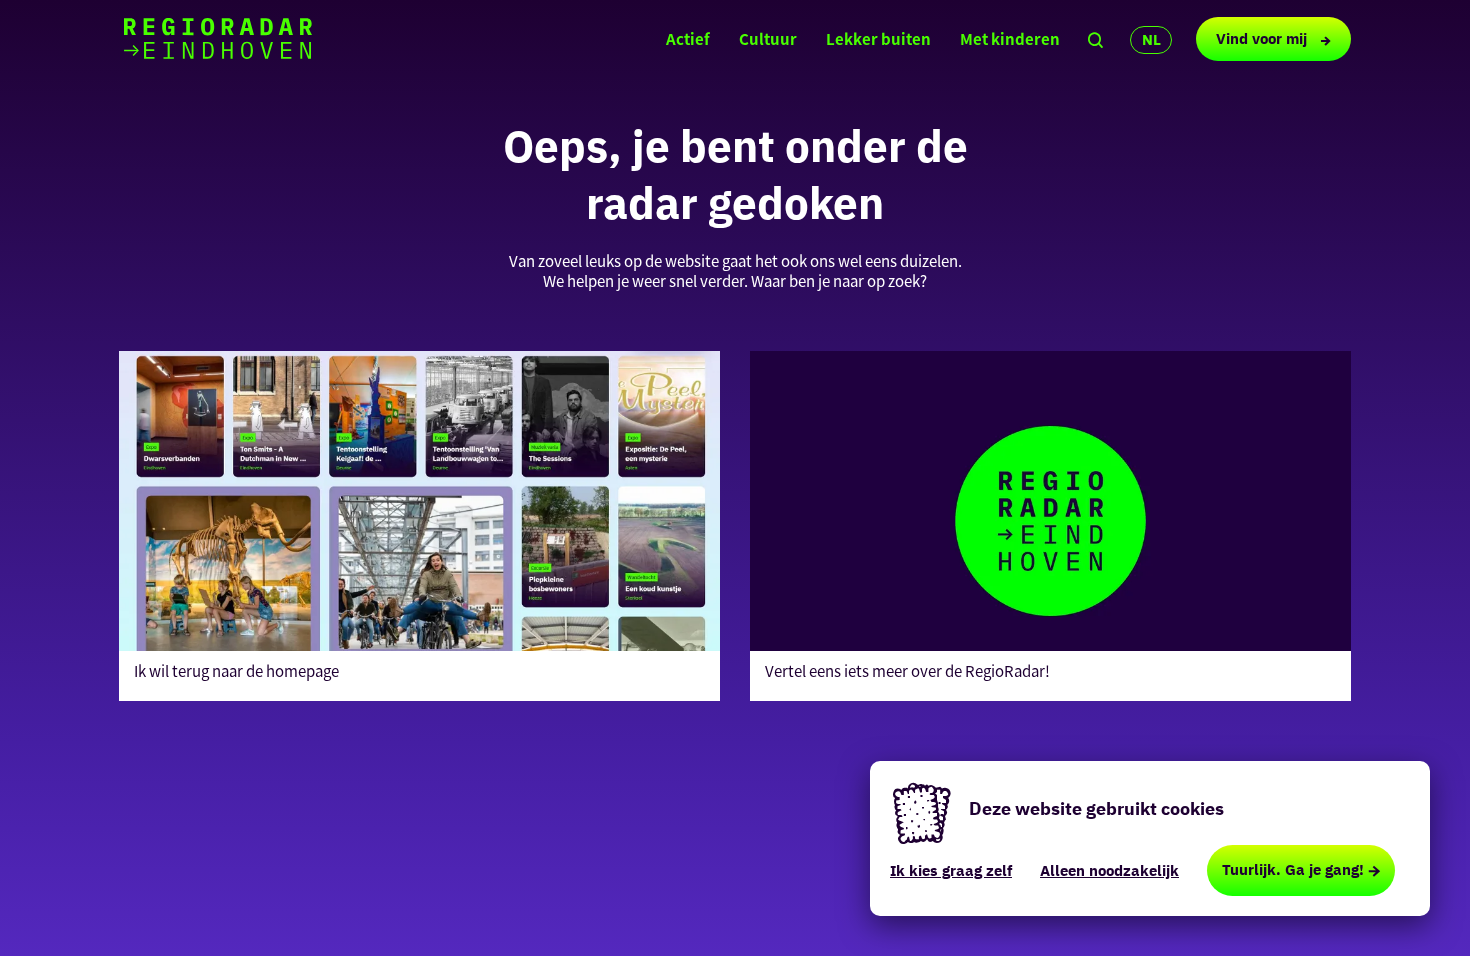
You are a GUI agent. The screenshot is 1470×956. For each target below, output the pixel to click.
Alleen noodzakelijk (1109, 870)
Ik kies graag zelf (951, 870)
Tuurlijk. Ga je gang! (1293, 869)
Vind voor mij (1263, 38)
